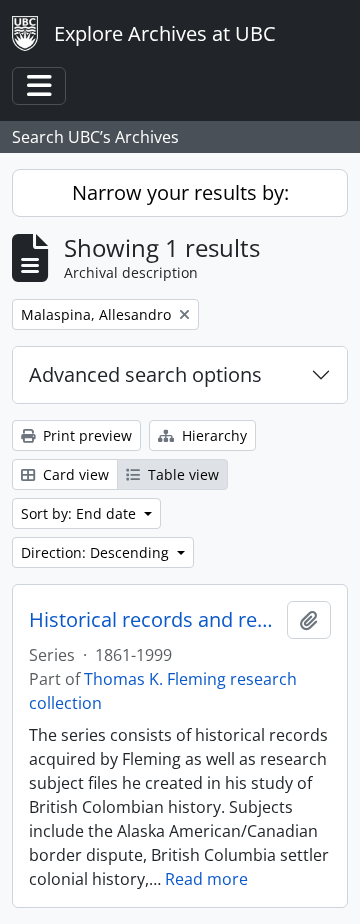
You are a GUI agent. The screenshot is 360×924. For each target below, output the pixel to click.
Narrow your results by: (180, 192)
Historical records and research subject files (154, 620)
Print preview (85, 435)
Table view (181, 474)
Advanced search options (145, 374)
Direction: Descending (97, 552)
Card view (74, 474)
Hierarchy (212, 435)
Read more (206, 879)
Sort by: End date (80, 513)
